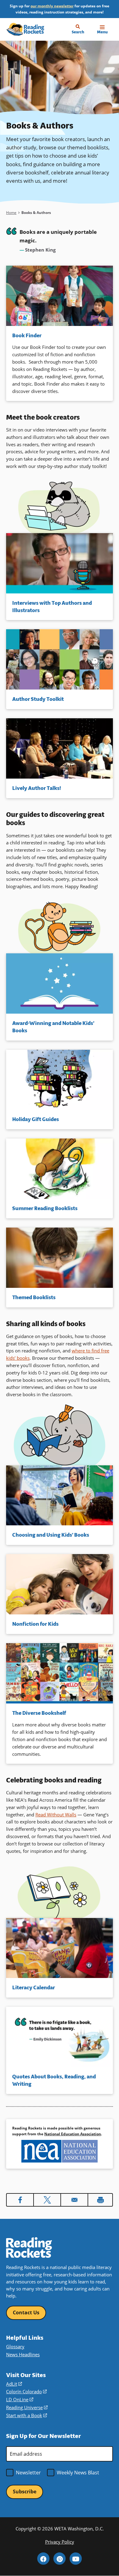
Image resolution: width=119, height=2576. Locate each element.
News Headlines (23, 2354)
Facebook (43, 2559)
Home (11, 213)
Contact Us (26, 2312)
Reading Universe (27, 2407)
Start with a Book (27, 2415)
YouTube (76, 2559)
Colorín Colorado (26, 2391)
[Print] (100, 2200)
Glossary (15, 2346)
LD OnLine (20, 2399)
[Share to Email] (74, 2200)
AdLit (14, 2384)
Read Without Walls (56, 1815)
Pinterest (60, 2559)
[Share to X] (47, 2200)
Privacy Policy (60, 2542)
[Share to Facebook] (20, 2200)
